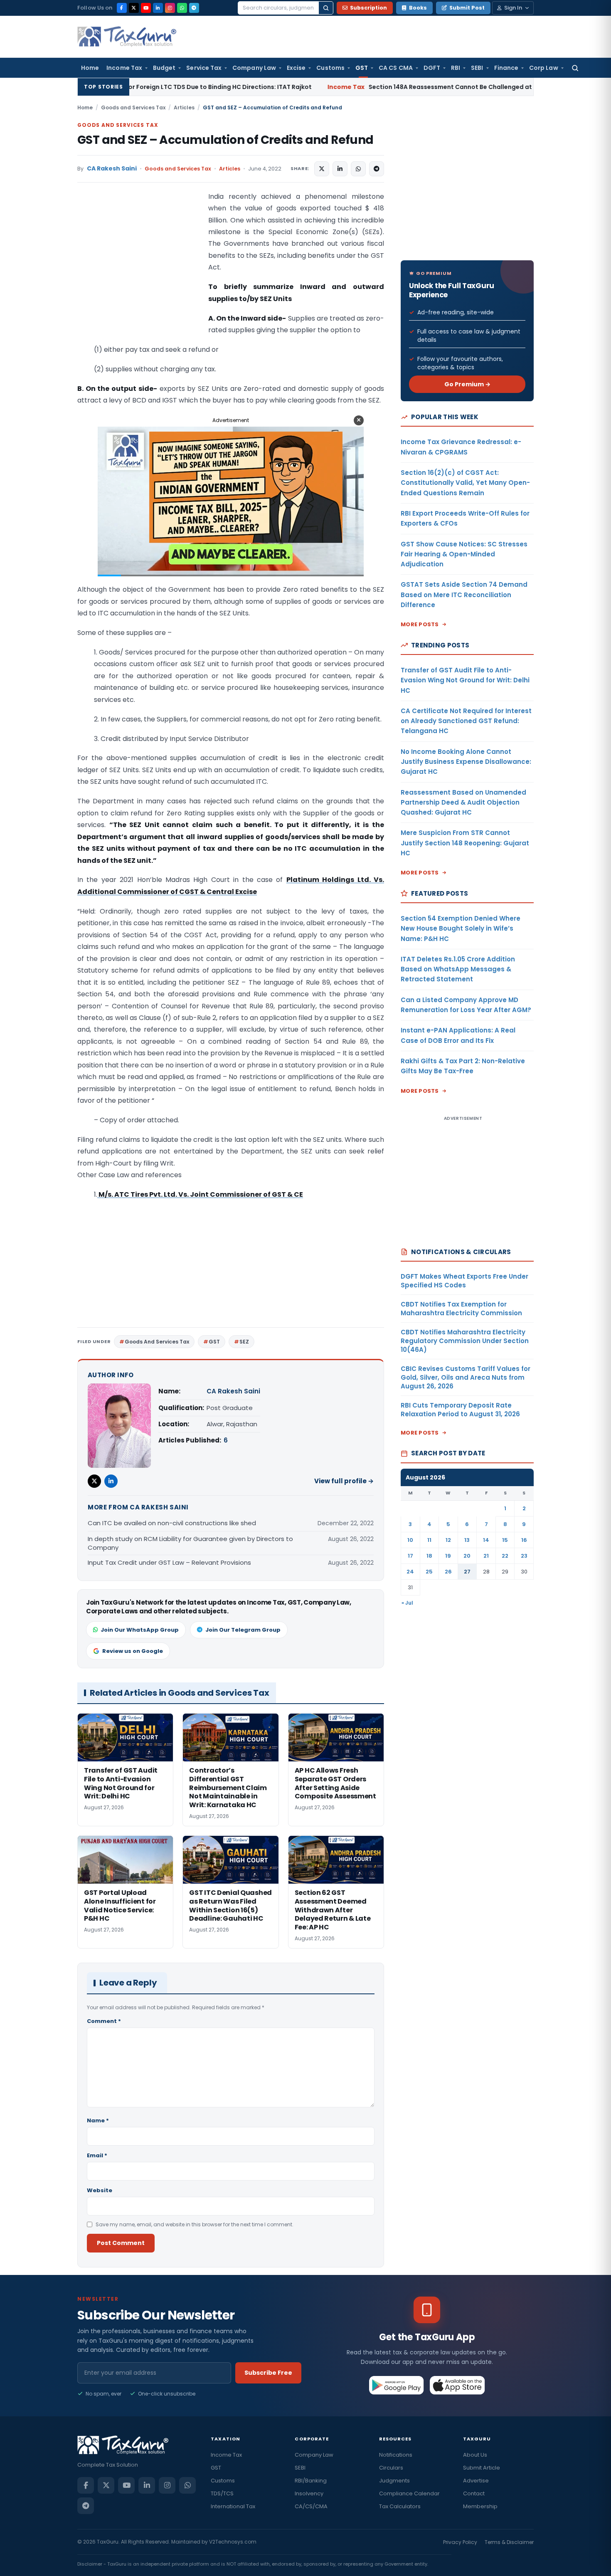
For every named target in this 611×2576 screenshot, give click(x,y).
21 (486, 1556)
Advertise (476, 2481)
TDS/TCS (222, 2493)
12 (448, 1540)
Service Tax (204, 68)
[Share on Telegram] (377, 169)
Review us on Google (133, 1651)
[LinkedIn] (158, 8)
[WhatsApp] (182, 8)
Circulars (391, 2468)
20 (467, 1556)
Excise (296, 68)
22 (505, 1556)
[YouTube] (146, 8)
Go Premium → (467, 384)
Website (100, 2190)
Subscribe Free (268, 2373)
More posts (420, 624)
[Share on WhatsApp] (358, 169)
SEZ (244, 1342)
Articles (184, 107)
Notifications (396, 2455)
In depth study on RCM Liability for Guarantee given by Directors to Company (190, 1543)
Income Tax (124, 68)
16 (524, 1540)
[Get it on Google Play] (397, 2385)
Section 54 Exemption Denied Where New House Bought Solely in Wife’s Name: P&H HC (461, 929)
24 (410, 1572)
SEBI (477, 68)
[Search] (326, 8)
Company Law (254, 68)
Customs (330, 68)
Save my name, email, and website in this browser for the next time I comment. (195, 2224)
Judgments (394, 2481)
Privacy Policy (460, 2542)
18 (429, 1556)
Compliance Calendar (409, 2493)
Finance (506, 68)
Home (90, 68)
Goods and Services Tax (133, 107)
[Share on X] (322, 169)
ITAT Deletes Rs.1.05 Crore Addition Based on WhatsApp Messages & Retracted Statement (458, 969)
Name (98, 2120)
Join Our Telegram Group (243, 1630)
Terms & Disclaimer (509, 2542)
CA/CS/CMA (311, 2506)
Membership (480, 2506)
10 (410, 1540)
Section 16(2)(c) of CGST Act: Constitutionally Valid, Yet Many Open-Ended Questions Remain (465, 483)
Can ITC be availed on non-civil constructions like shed (172, 1523)
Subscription (368, 8)
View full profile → (344, 1481)
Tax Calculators (400, 2506)
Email (97, 2155)
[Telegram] (194, 8)
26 (448, 1572)
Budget (164, 68)
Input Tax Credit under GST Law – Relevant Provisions (169, 1562)
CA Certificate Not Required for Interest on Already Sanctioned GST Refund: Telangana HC (466, 721)
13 (467, 1540)
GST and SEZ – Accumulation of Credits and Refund (225, 140)
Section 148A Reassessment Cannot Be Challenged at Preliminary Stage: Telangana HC (355, 87)
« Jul (407, 1603)
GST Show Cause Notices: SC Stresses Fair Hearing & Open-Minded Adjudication (464, 554)
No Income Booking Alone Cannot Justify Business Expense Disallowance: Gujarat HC (466, 762)
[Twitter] (94, 1481)
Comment (104, 2021)
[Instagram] (170, 8)
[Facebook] (122, 8)
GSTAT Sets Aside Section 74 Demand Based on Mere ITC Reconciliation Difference (464, 595)
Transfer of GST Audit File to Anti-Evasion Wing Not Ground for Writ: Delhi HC (465, 680)
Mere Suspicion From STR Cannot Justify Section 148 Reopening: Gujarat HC (465, 843)
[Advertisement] (140, 274)
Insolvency (309, 2493)
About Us (475, 2455)
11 (429, 1540)
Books (418, 8)
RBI (456, 68)
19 (448, 1556)
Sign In (513, 8)
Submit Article (482, 2468)
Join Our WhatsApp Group (140, 1630)
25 (429, 1572)
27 (467, 1572)
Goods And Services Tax (157, 1342)
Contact (474, 2493)
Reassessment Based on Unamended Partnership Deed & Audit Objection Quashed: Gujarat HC (463, 803)
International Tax (233, 2506)
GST (362, 68)
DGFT (432, 68)
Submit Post (467, 8)
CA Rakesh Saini (112, 169)
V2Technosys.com (233, 2542)
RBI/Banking (311, 2481)
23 (524, 1556)
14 (486, 1540)
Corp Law (544, 68)
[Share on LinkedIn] (340, 169)
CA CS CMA (396, 68)
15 (505, 1540)
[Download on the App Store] (457, 2385)
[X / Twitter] (134, 8)
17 (410, 1556)
